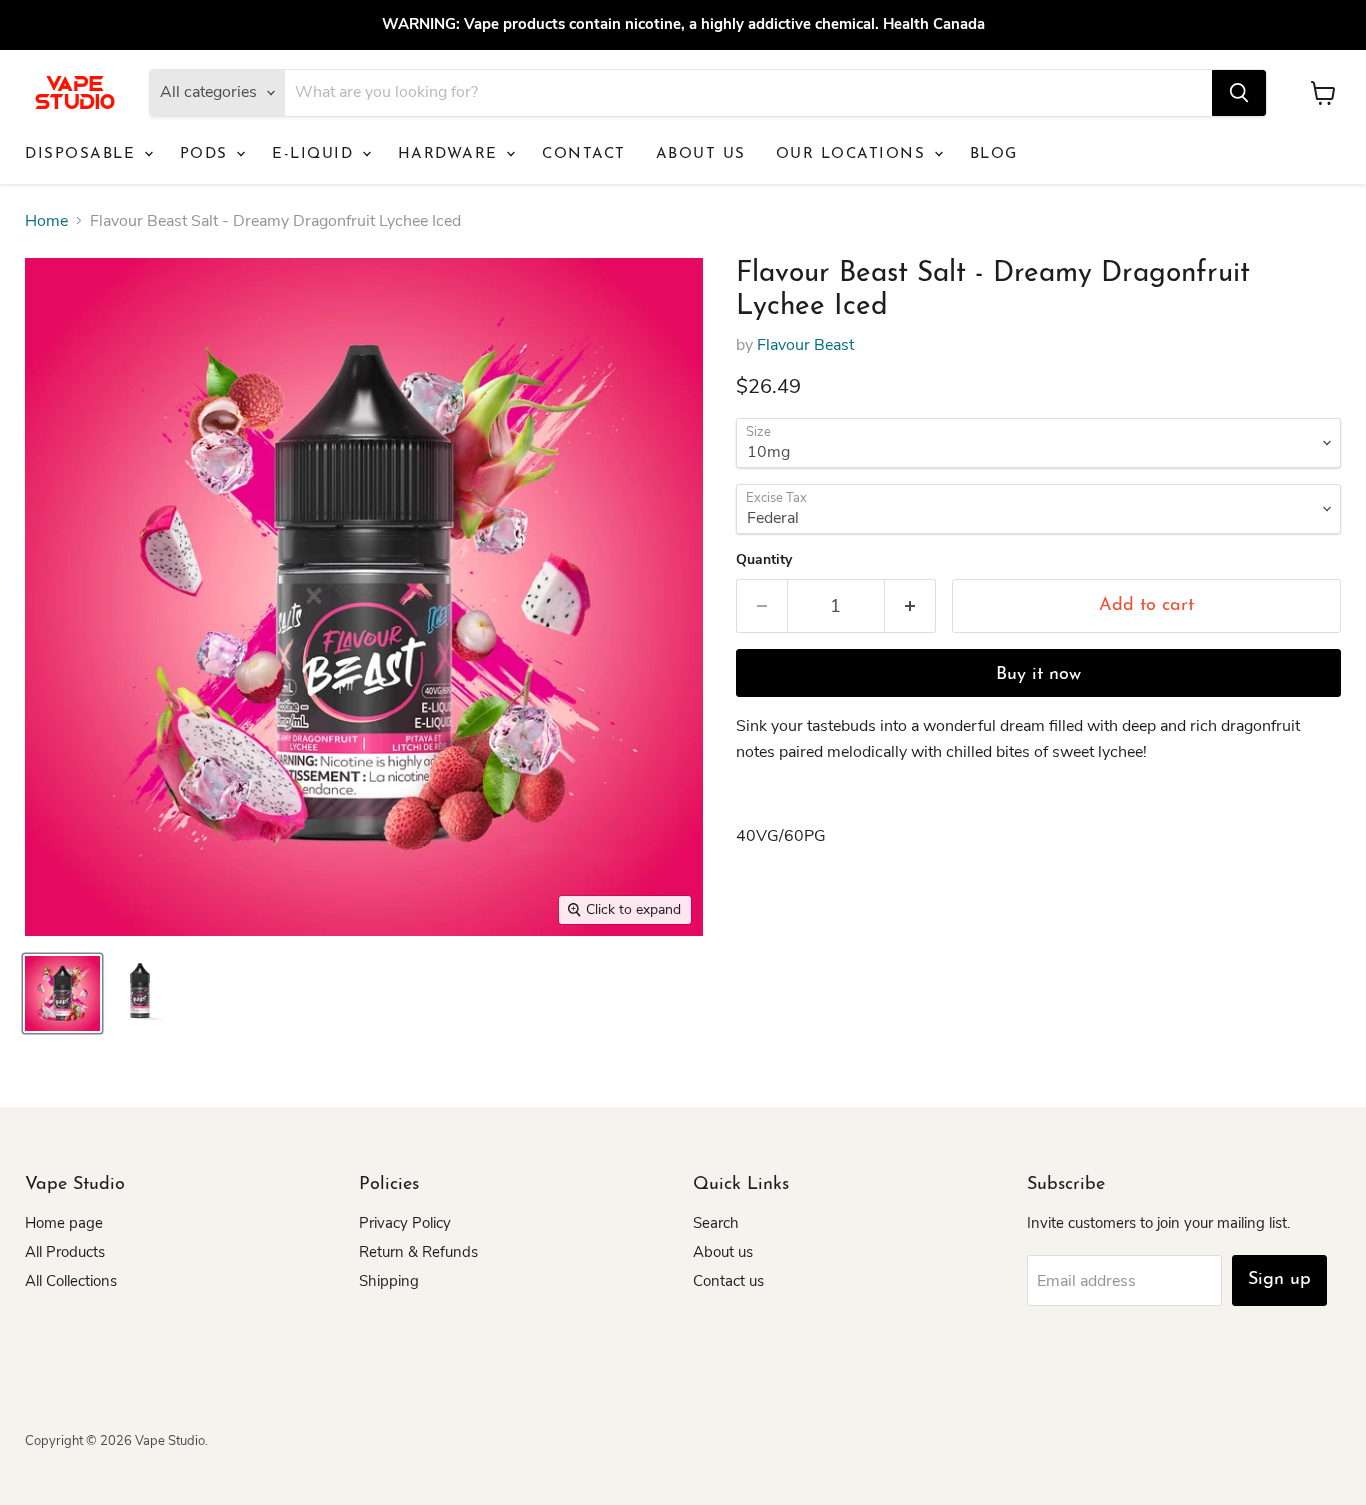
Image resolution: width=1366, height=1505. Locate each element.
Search (716, 1223)
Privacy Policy (405, 1223)
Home (46, 221)
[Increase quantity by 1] (910, 606)
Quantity (764, 560)
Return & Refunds (418, 1252)
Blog (994, 154)
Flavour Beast (805, 345)
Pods (207, 154)
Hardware (451, 154)
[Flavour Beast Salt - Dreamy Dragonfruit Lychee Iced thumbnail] (62, 993)
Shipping (389, 1281)
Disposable (83, 154)
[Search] (1239, 93)
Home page (64, 1223)
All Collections (71, 1281)
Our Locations (854, 154)
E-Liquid (316, 154)
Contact (584, 154)
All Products (65, 1252)
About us (701, 154)
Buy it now (1038, 675)
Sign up (1279, 1280)
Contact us (728, 1281)
